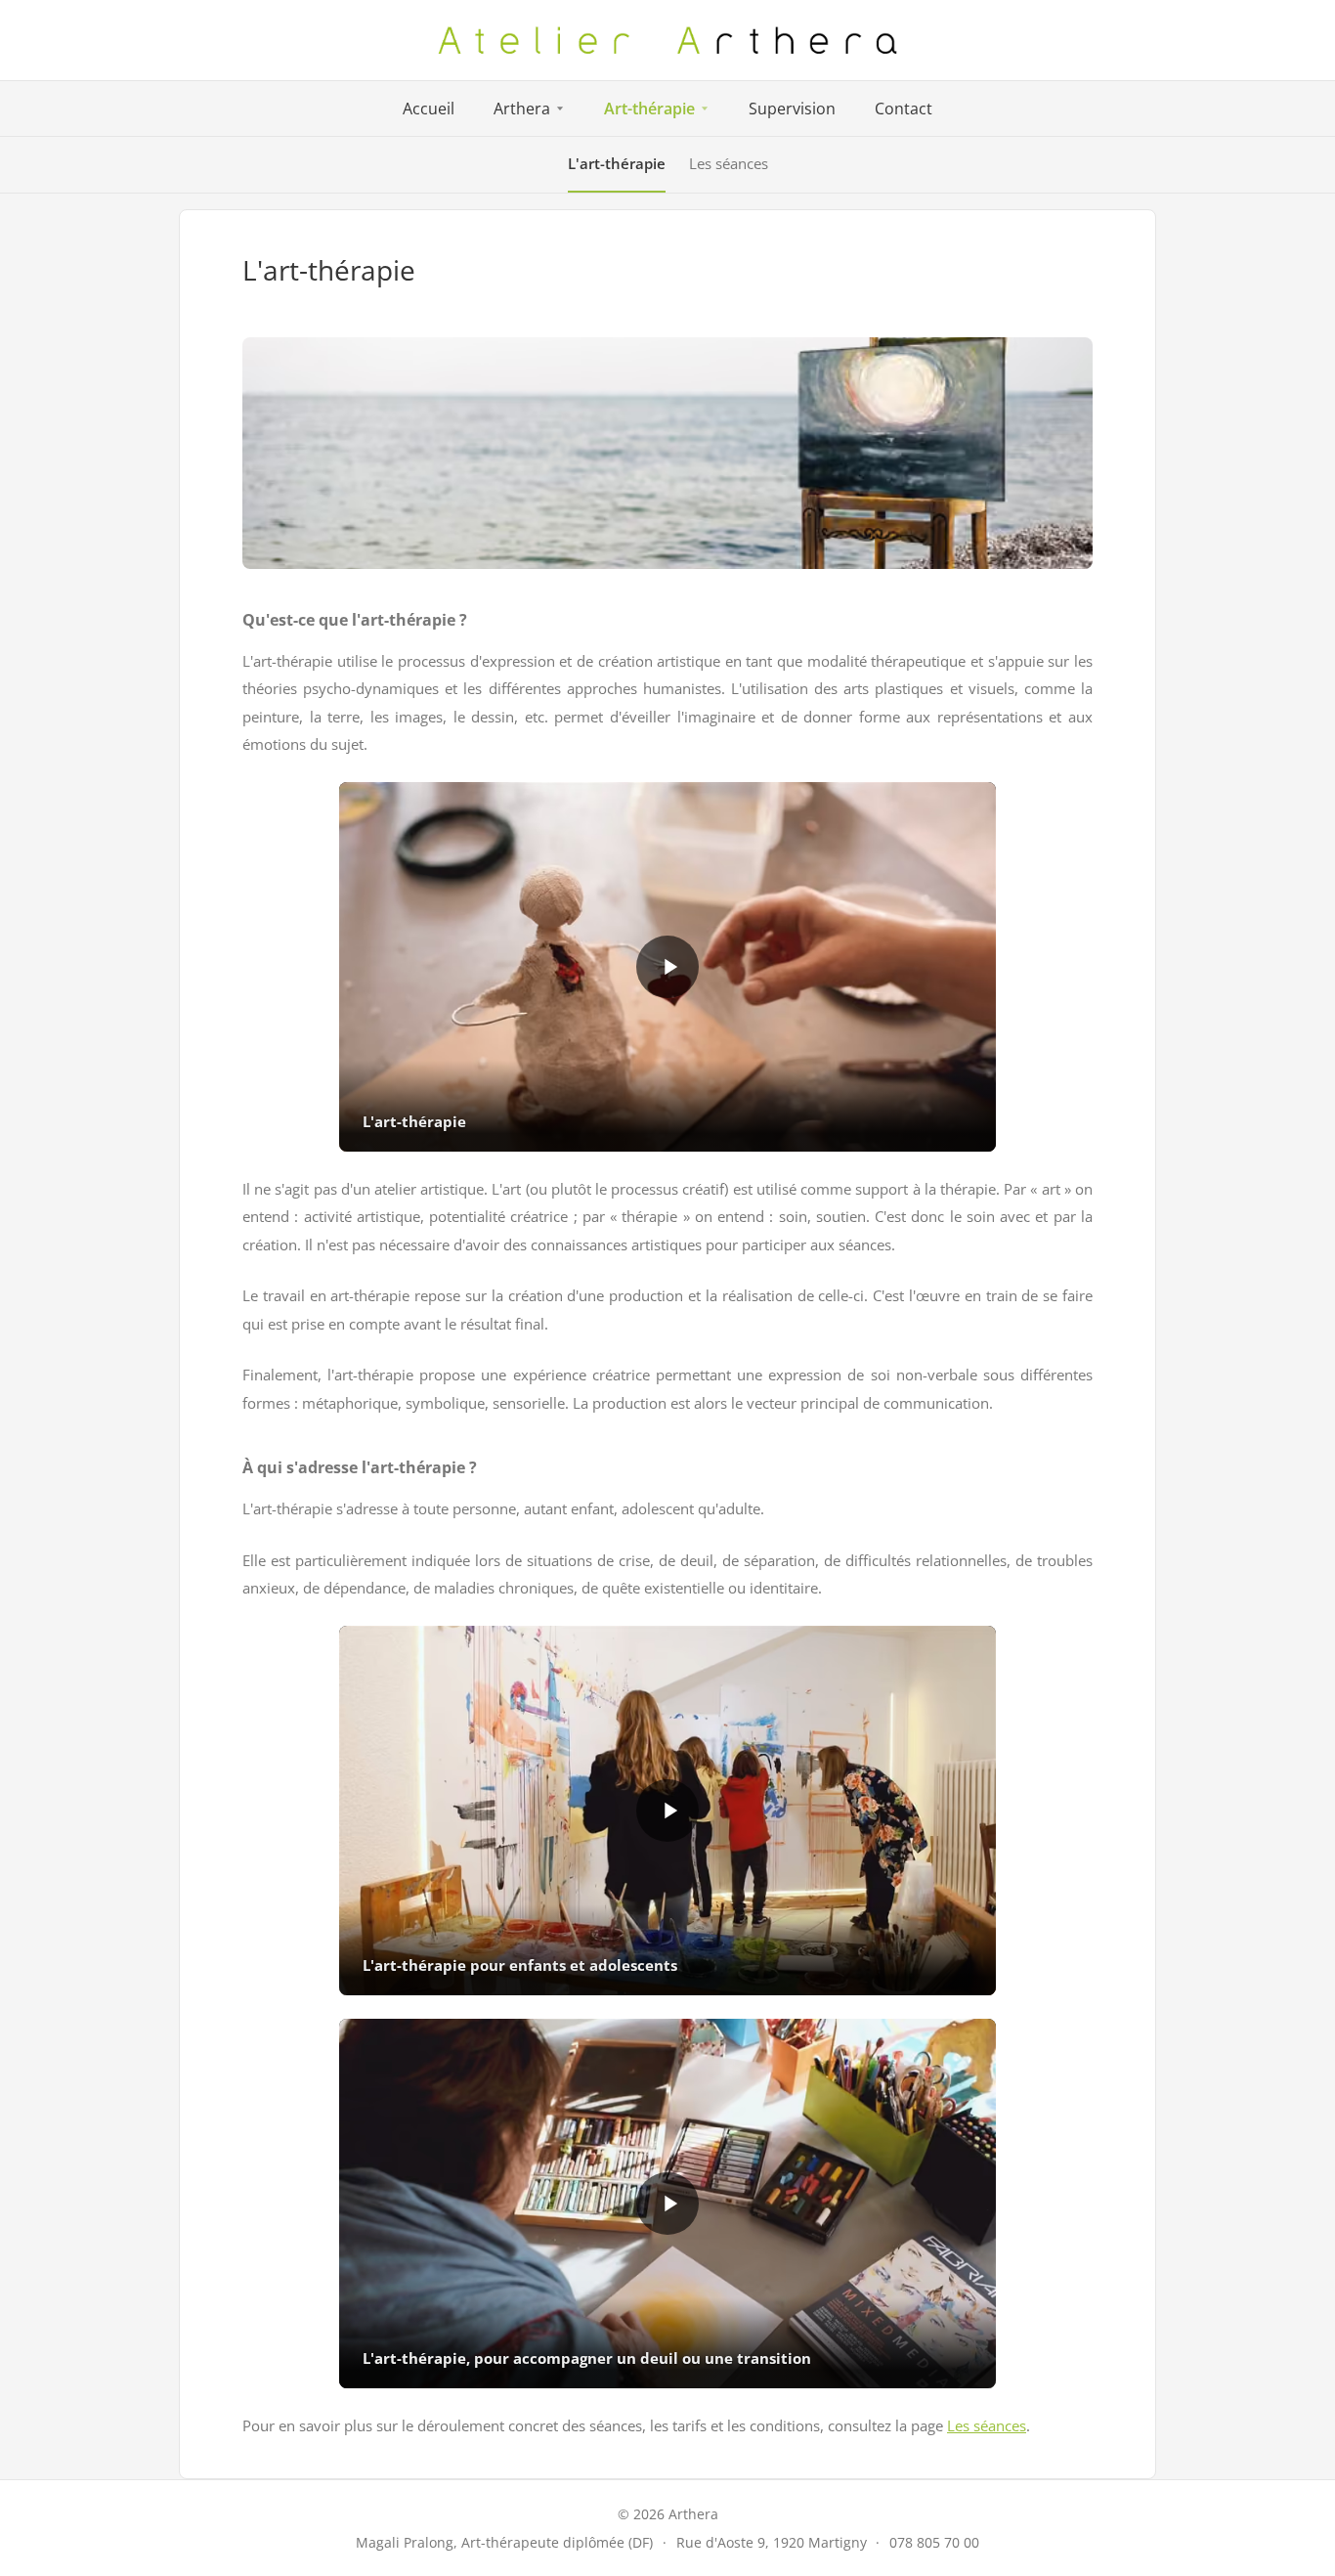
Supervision (792, 109)
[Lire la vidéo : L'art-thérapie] (667, 967)
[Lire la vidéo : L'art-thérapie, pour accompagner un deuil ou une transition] (667, 2204)
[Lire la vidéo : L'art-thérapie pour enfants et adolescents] (667, 1811)
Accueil (429, 109)
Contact (904, 109)
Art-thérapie (649, 109)
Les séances (729, 163)
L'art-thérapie (617, 163)
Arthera (522, 109)
